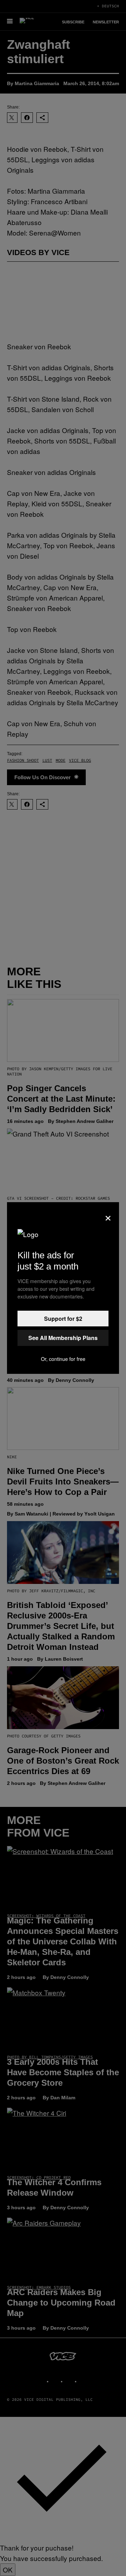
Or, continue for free (63, 1359)
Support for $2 (63, 1319)
